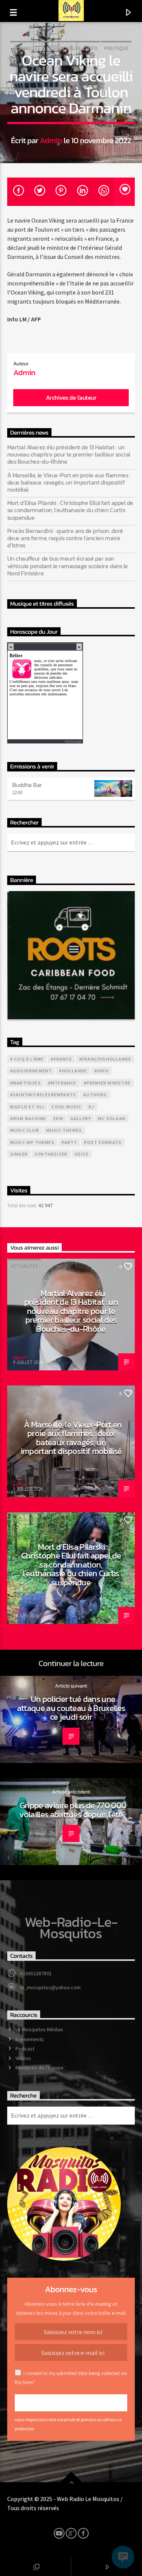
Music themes (64, 1130)
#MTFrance (62, 1083)
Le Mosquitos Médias (39, 2029)
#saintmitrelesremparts (43, 1095)
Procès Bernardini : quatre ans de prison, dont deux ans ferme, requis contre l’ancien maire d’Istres (65, 538)
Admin (51, 140)
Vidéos (23, 2058)
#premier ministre (107, 1083)
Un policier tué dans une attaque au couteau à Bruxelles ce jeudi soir (71, 1708)
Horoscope (73, 741)
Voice (82, 1154)
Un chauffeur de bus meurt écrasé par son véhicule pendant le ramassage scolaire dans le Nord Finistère (68, 566)
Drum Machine (28, 1118)
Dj (91, 1107)
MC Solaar (112, 1118)
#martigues (26, 1083)
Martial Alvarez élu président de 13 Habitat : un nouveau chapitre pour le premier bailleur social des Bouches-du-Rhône (69, 455)
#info (101, 1071)
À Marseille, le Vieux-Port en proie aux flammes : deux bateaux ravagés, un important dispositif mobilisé (69, 483)
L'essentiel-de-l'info (72, 48)
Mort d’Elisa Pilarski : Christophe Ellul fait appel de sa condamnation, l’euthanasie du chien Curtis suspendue (70, 510)
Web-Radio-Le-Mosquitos (71, 1928)
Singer (19, 1154)
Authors (95, 1095)
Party (69, 1142)
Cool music (66, 1107)
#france (61, 1059)
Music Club (25, 1130)
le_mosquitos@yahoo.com (50, 1987)
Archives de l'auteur (71, 397)
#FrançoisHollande (105, 1059)
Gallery (81, 1118)
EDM (58, 1118)
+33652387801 (36, 1973)
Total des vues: (23, 1205)
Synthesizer (51, 1154)
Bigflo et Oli (27, 1107)
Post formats (103, 1142)
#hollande (73, 1071)
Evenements (30, 2039)
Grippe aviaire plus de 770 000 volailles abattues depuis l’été (73, 1810)
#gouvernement (31, 1071)
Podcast (25, 2049)
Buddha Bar (27, 785)
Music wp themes (32, 1142)
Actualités (27, 48)
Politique (116, 48)
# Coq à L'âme (27, 1059)
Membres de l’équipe (40, 2068)
